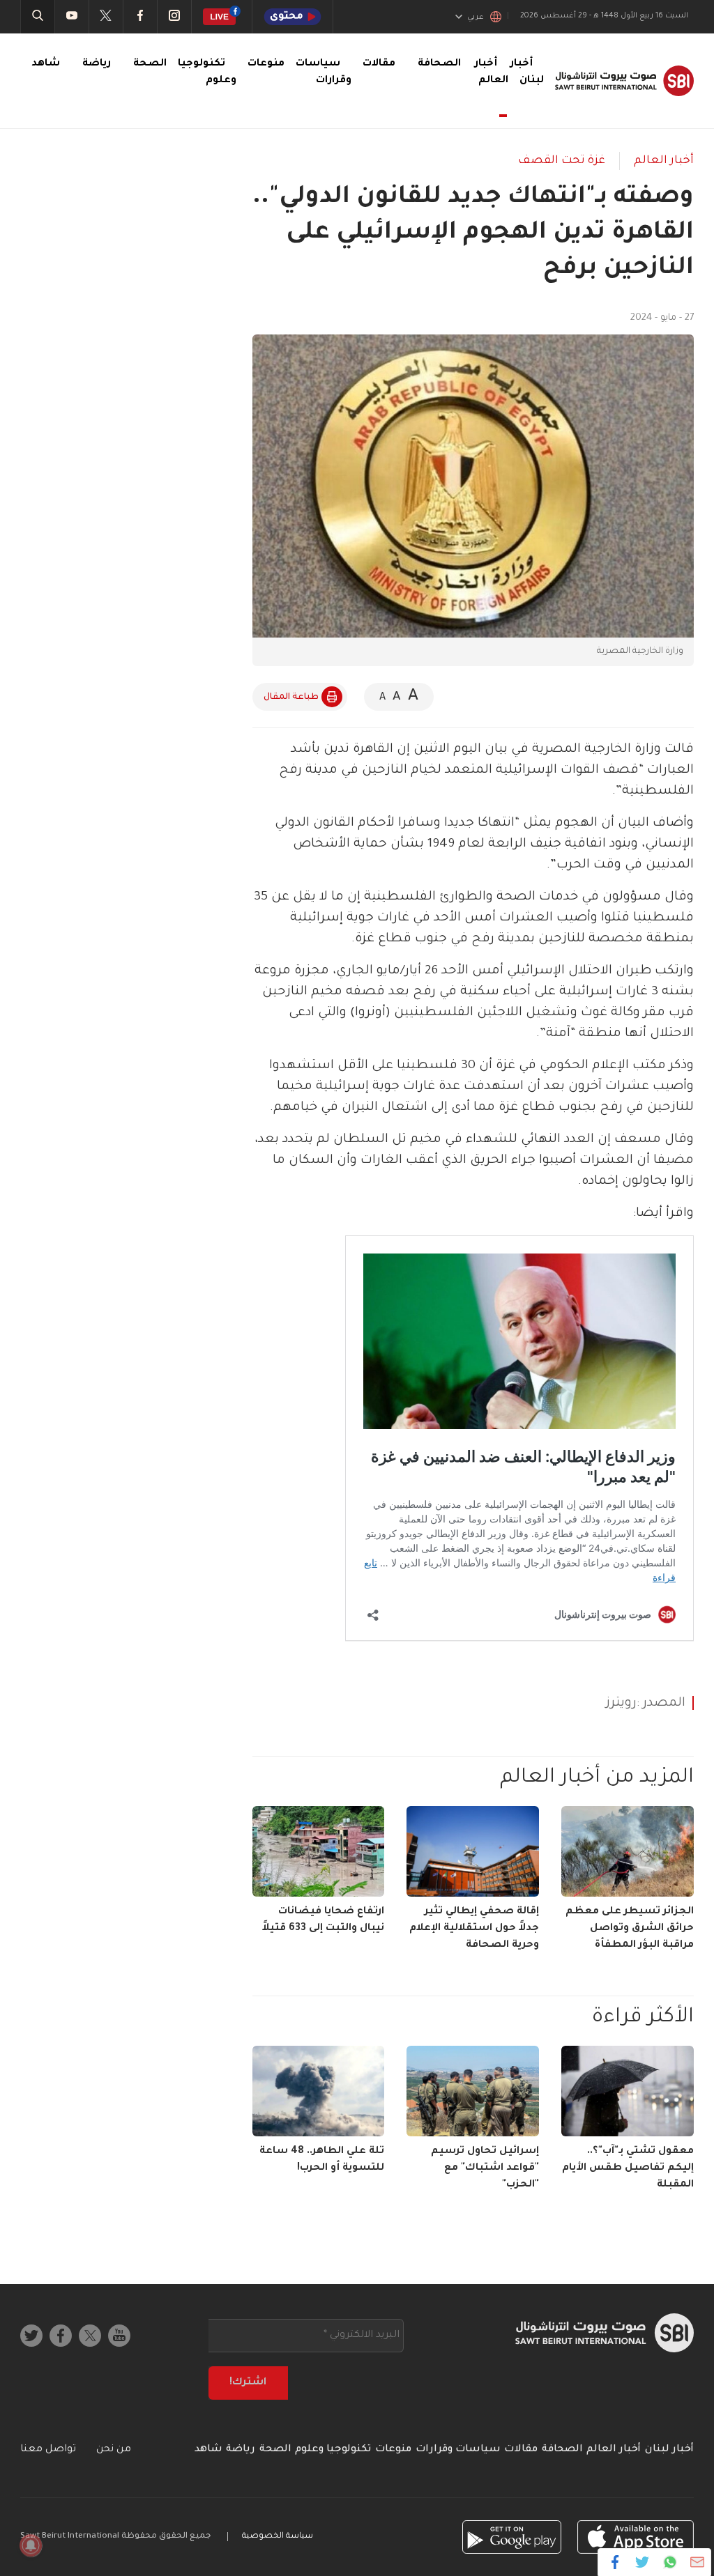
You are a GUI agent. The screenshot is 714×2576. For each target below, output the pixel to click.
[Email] (697, 2562)
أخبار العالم (492, 72)
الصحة (150, 64)
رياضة (97, 64)
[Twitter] (643, 2562)
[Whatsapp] (670, 2562)
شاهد (46, 64)
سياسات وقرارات (458, 2450)
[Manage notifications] (31, 2545)
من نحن (114, 2450)
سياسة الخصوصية (278, 2537)
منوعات (266, 64)
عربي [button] (476, 17)
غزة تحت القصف (562, 161)
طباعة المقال (291, 697)
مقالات (379, 64)
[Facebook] (615, 2562)
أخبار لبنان (669, 2450)
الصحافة (439, 64)
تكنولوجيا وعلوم (333, 2450)
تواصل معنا (48, 2450)
